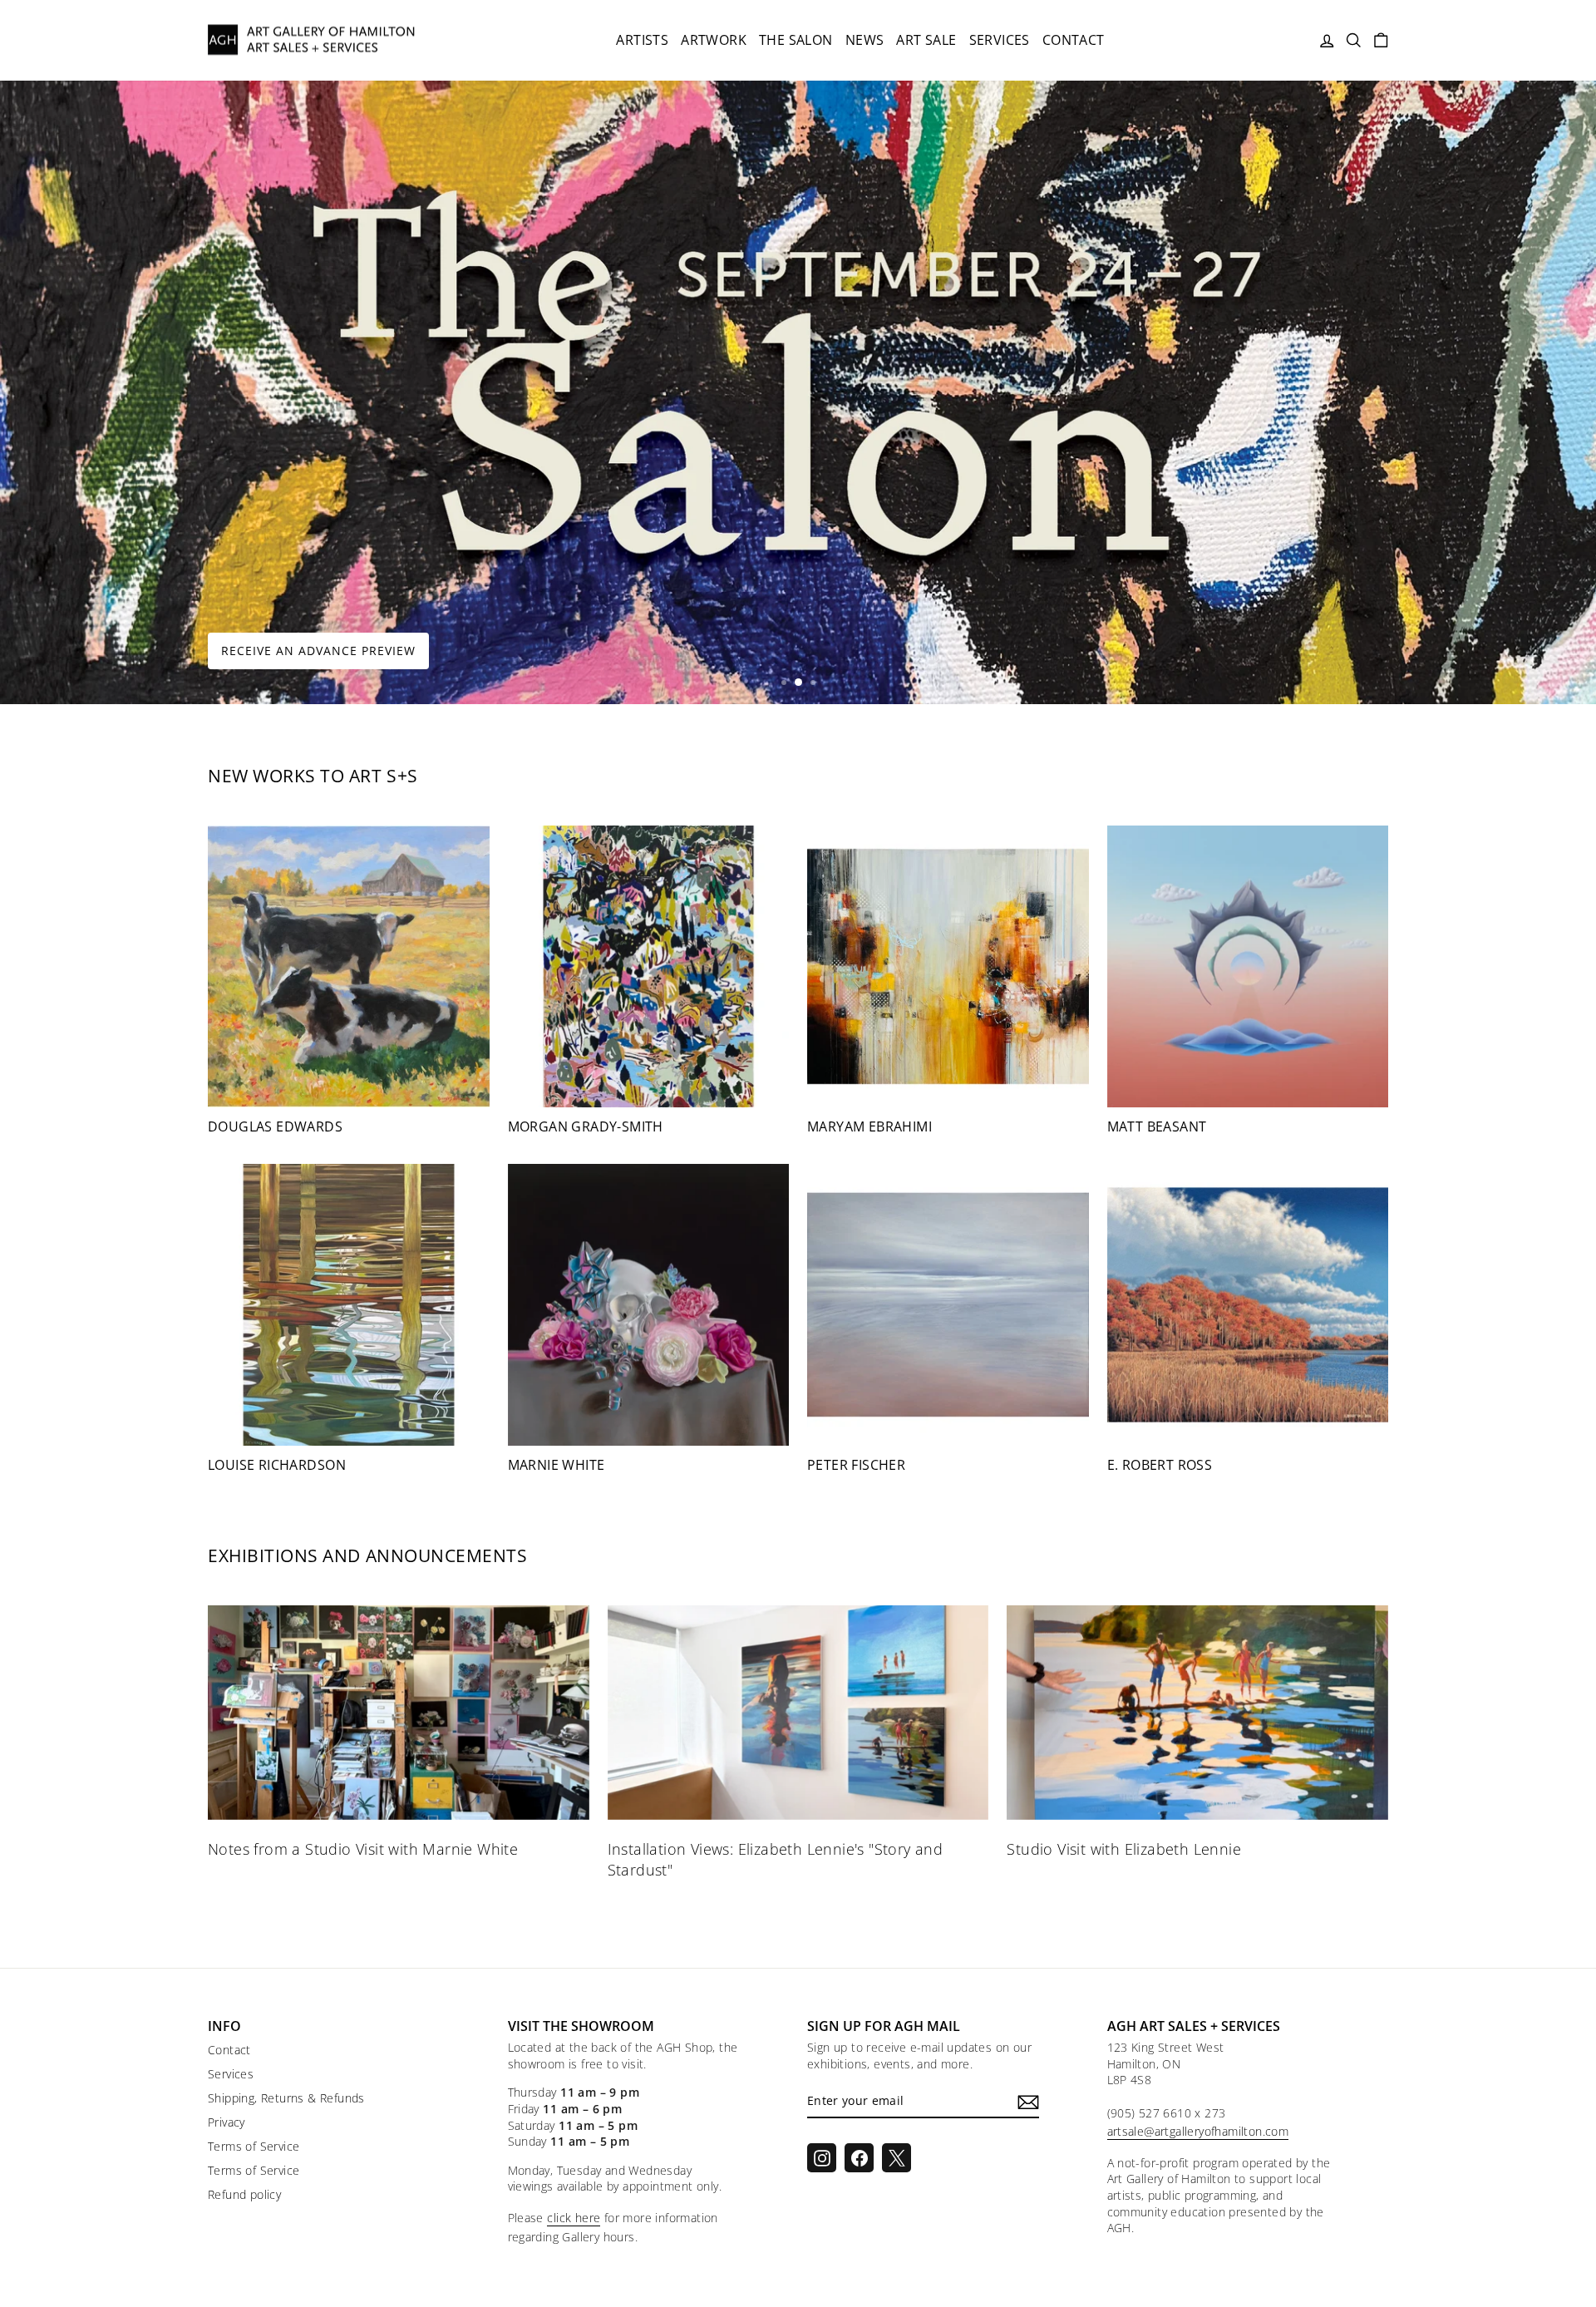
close (798, 1387)
